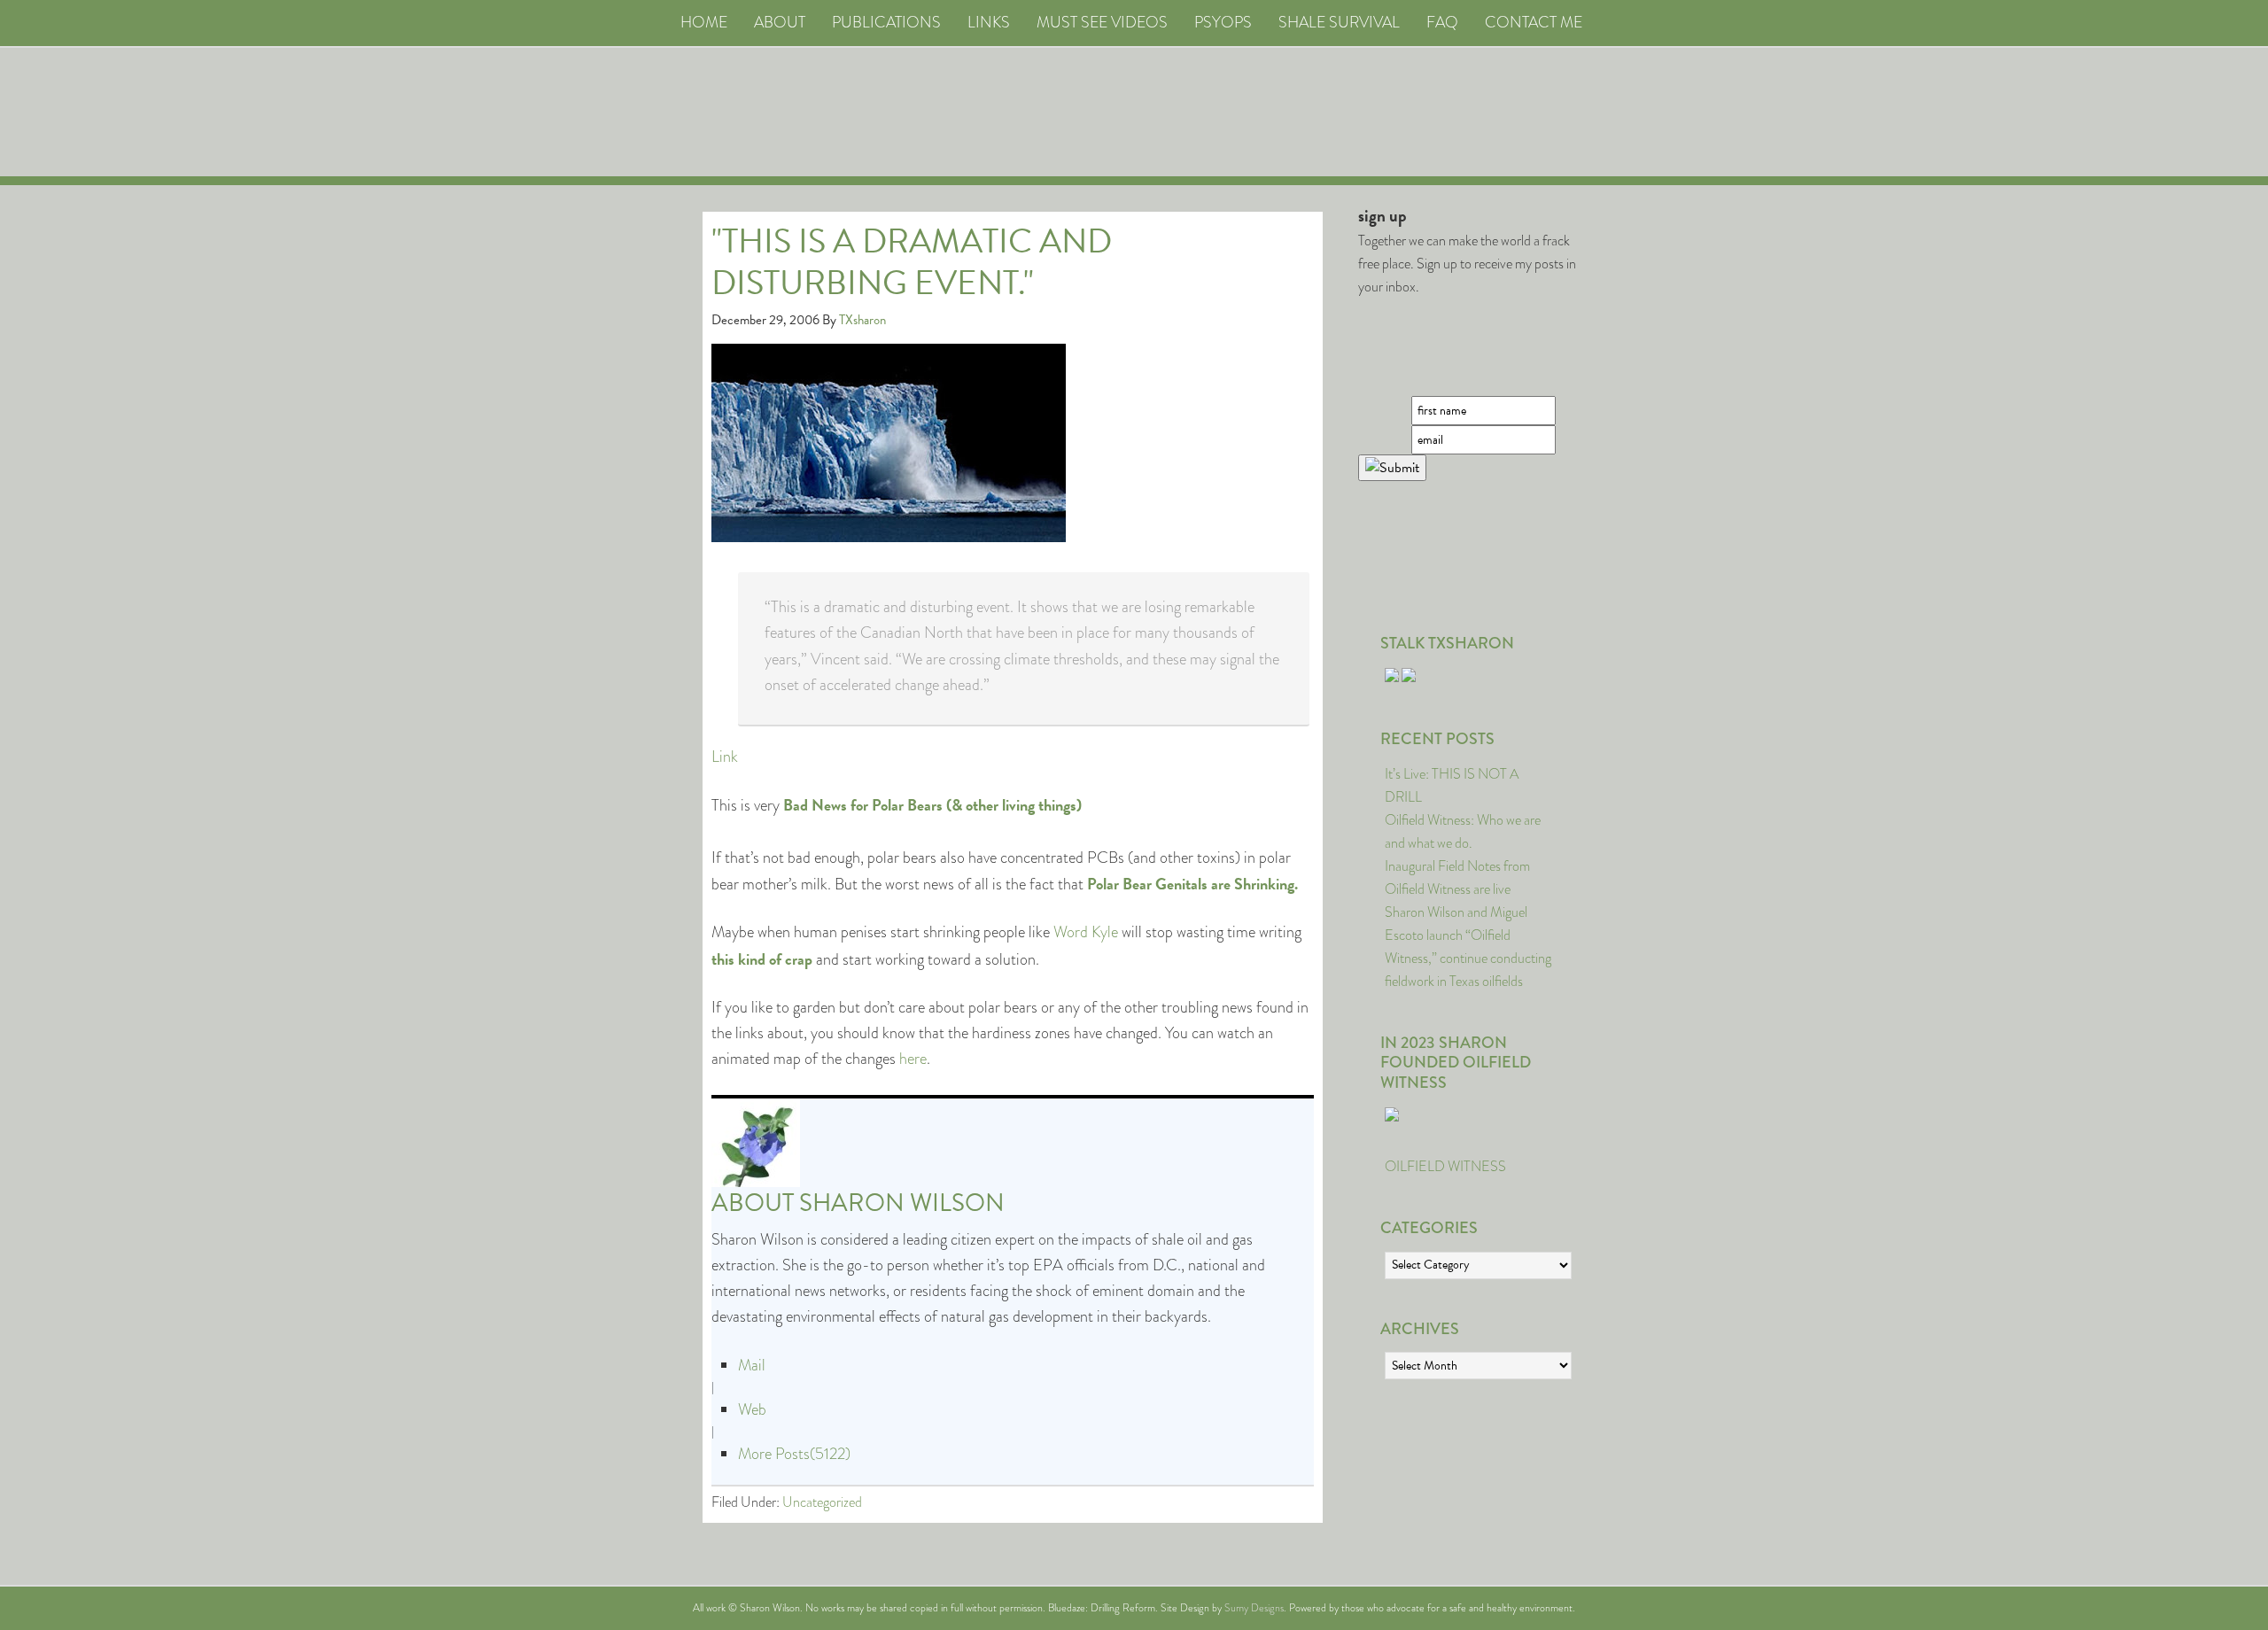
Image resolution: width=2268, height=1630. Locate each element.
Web (752, 1409)
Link (725, 757)
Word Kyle (1086, 932)
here (913, 1059)
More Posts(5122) (794, 1454)
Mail (752, 1365)
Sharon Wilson (902, 1203)
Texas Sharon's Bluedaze (1299, 112)
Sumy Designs (1254, 1608)
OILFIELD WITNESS (1445, 1166)
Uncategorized (822, 1502)
